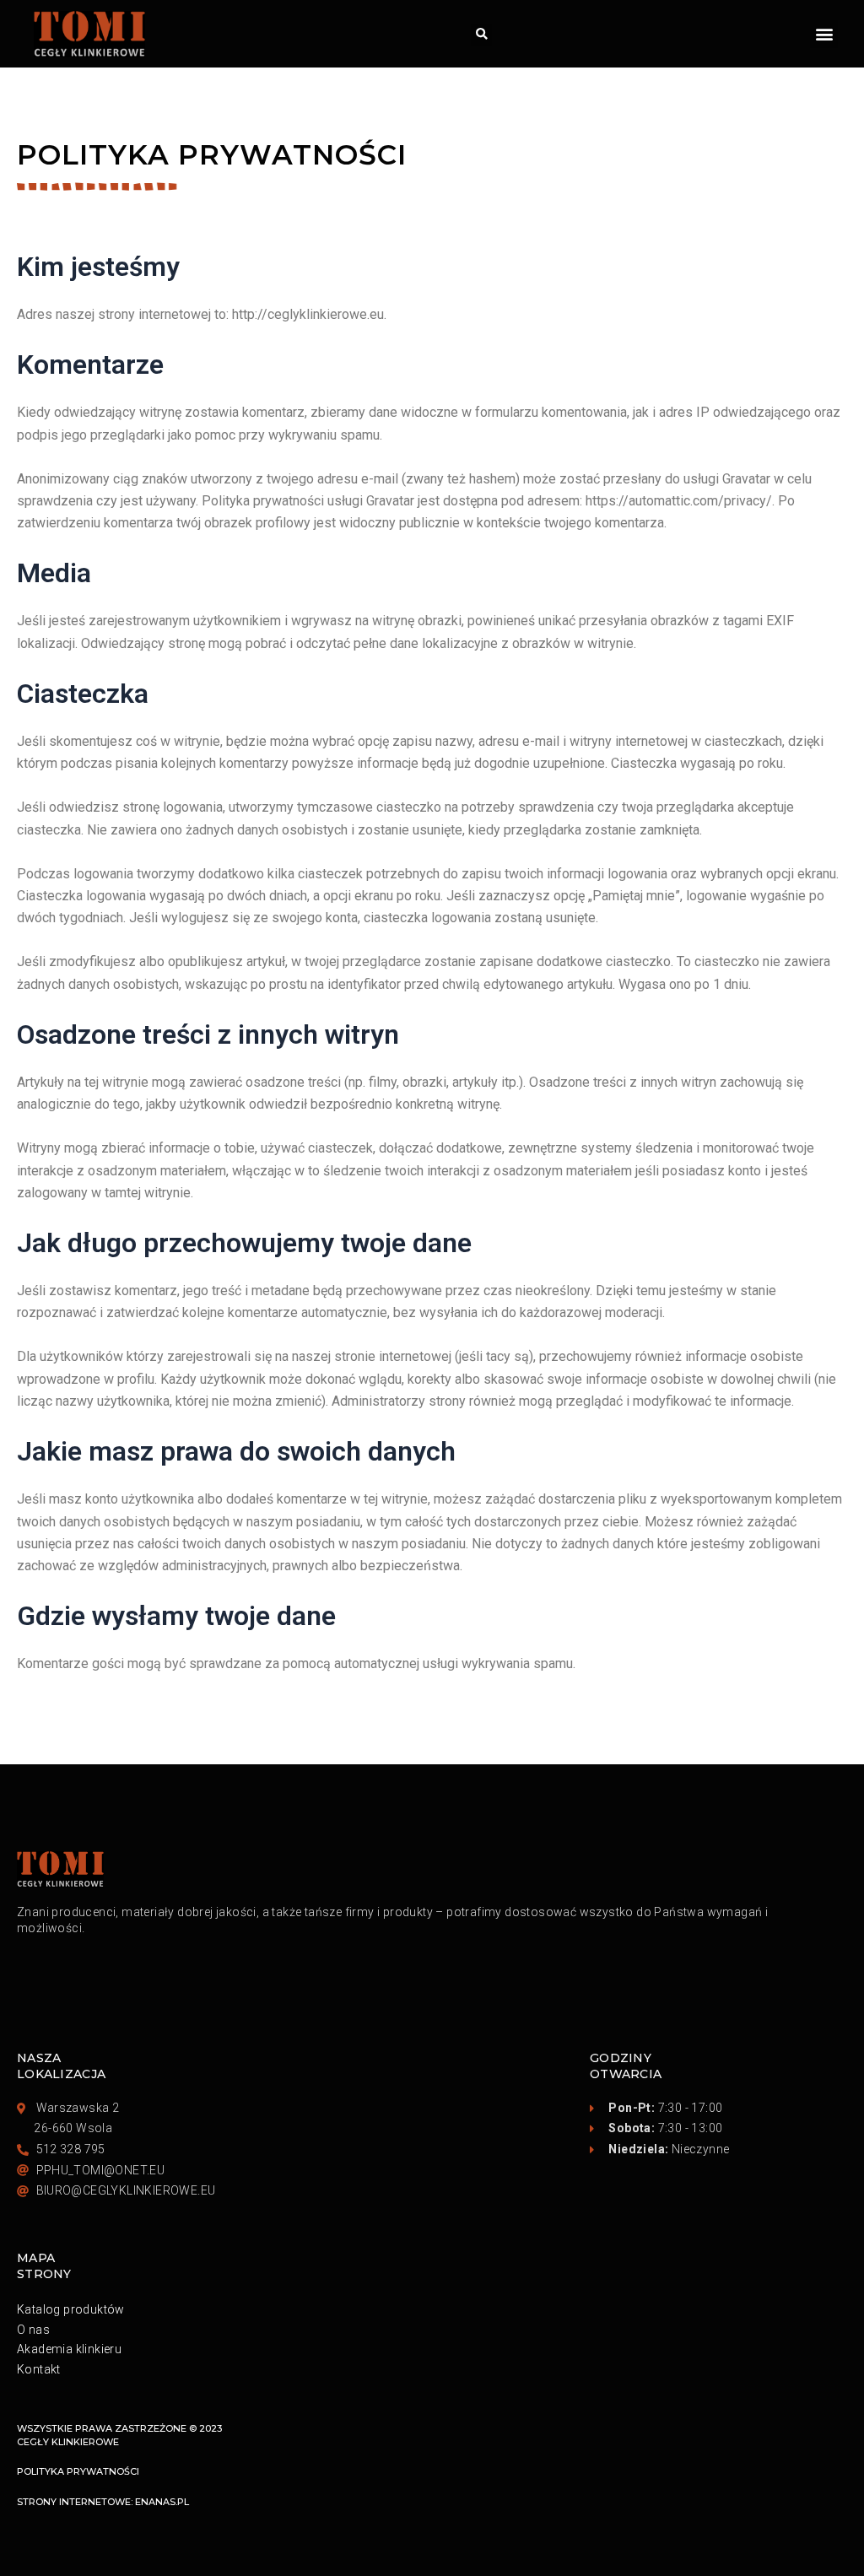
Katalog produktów (71, 2309)
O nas (33, 2330)
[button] (481, 35)
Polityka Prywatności (78, 2471)
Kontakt (39, 2369)
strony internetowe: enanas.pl (103, 2502)
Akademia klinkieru (69, 2349)
